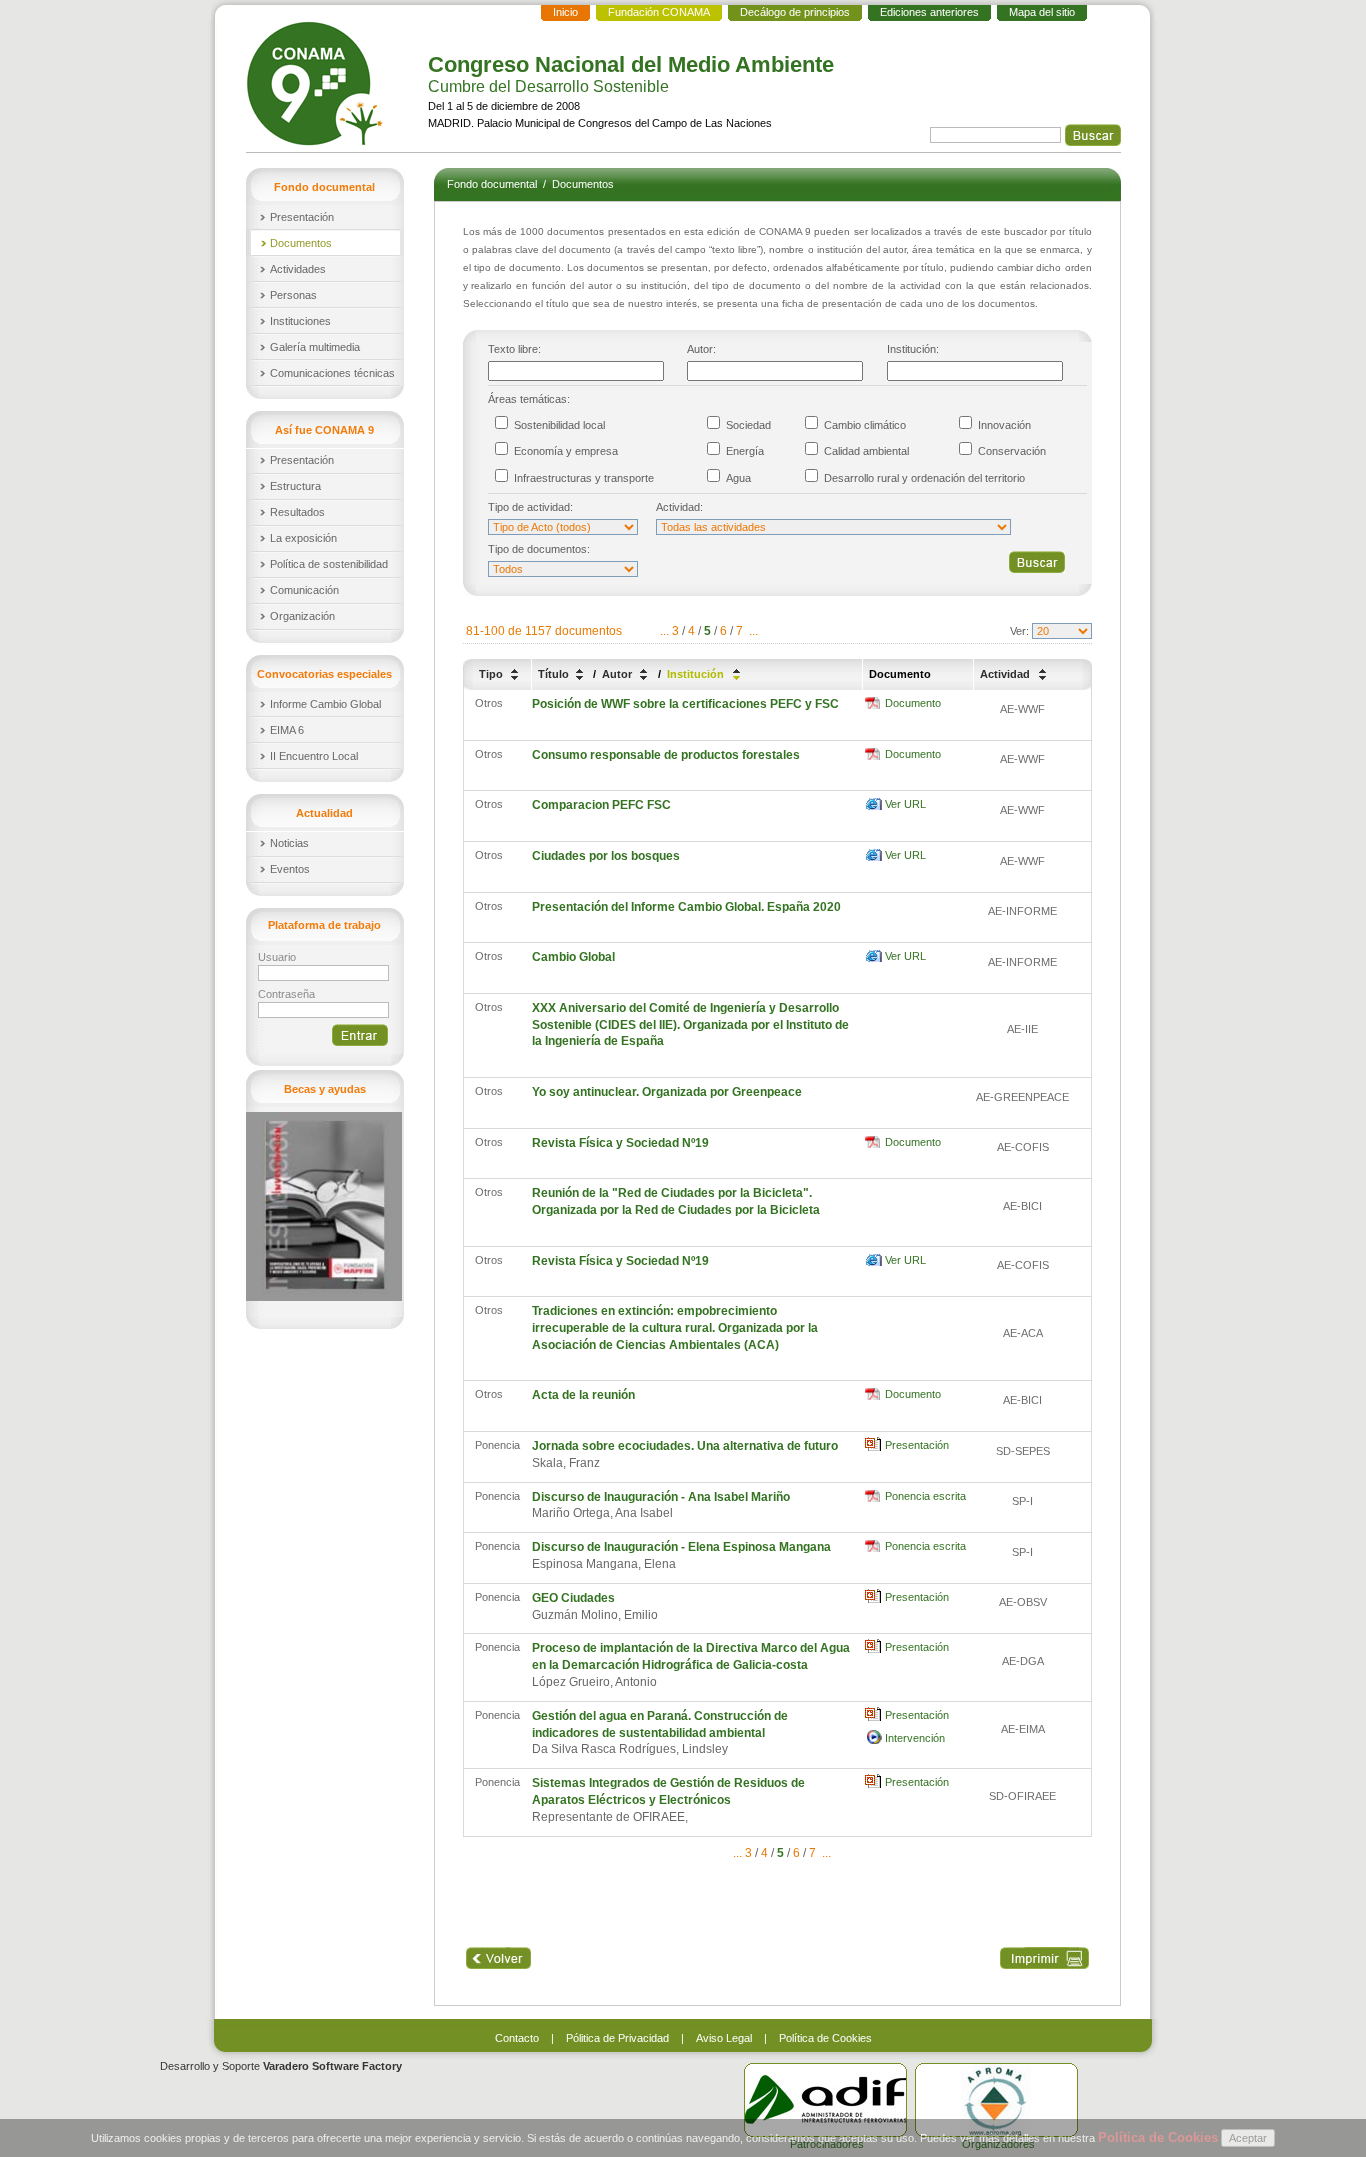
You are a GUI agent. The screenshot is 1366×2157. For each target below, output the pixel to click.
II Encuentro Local (314, 756)
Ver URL (905, 804)
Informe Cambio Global (325, 704)
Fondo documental (493, 184)
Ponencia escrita (925, 1496)
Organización (302, 616)
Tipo (492, 674)
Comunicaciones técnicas (332, 373)
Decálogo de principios (795, 12)
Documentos (301, 243)
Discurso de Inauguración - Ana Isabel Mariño (661, 1497)
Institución (697, 674)
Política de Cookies (825, 2038)
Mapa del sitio (1042, 12)
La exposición (303, 538)
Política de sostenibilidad (329, 564)
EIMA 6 (287, 730)
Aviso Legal (724, 2038)
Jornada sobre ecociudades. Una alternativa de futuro (685, 1446)
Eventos (290, 869)
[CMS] (317, 83)
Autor (618, 674)
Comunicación (304, 590)
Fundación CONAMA (659, 12)
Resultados (297, 512)
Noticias (289, 843)
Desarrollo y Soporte (281, 2066)
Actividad (1006, 674)
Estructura (295, 486)
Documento (913, 703)
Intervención (915, 1738)
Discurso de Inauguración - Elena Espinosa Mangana (681, 1547)
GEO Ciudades (573, 1598)
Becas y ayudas (325, 1089)
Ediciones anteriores (929, 12)
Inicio (565, 12)
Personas (293, 295)
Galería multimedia (315, 347)
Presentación (302, 217)
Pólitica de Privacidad (617, 2038)
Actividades (298, 269)
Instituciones (300, 321)
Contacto (517, 2038)
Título (555, 674)
